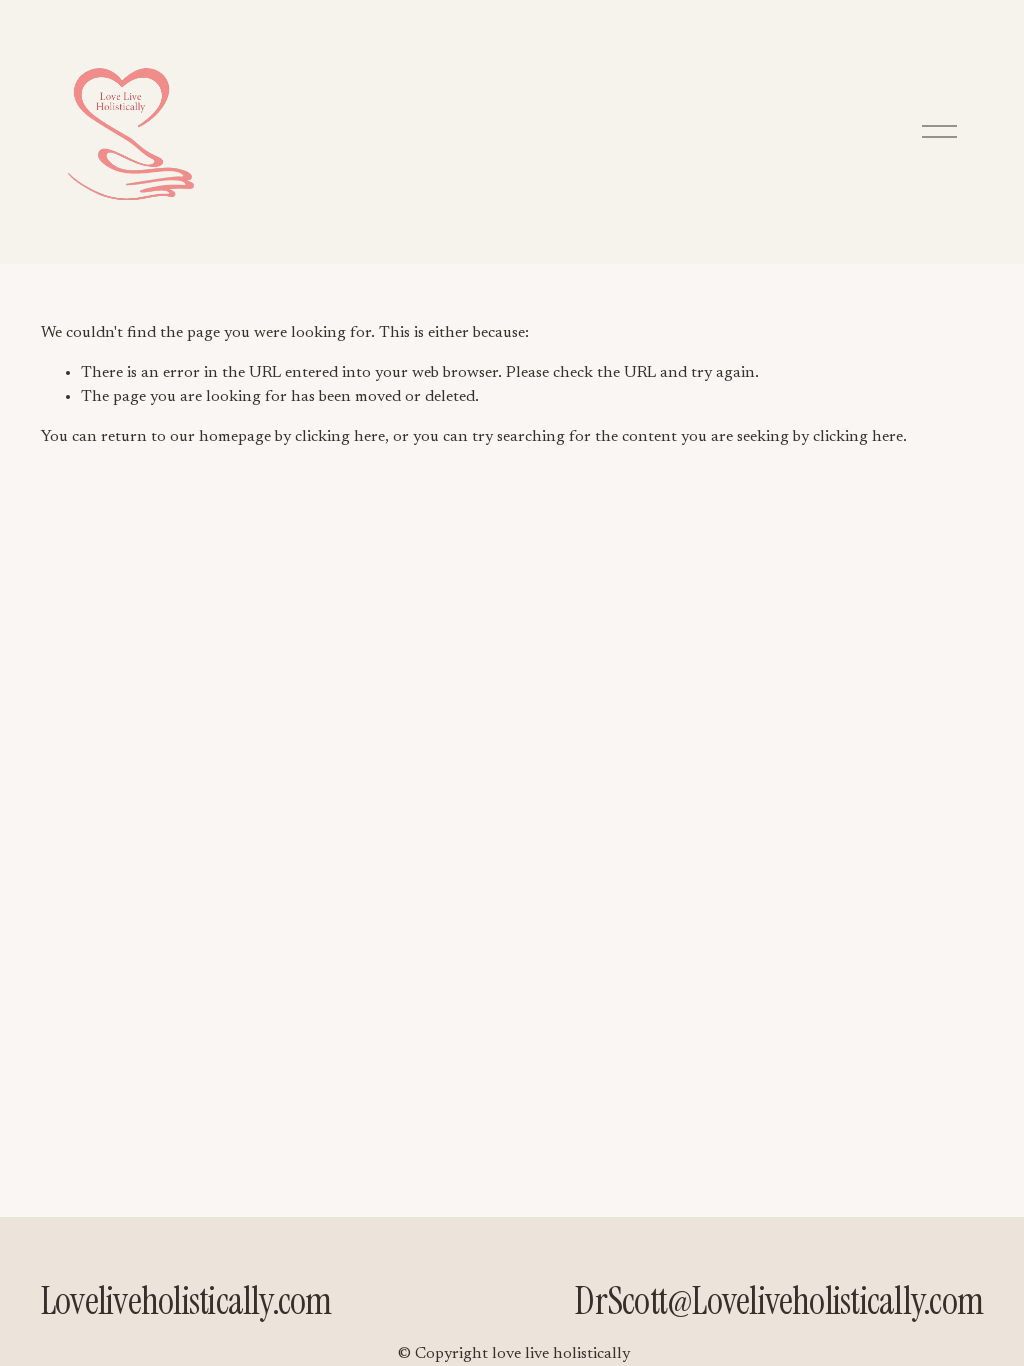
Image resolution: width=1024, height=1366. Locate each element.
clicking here (340, 437)
